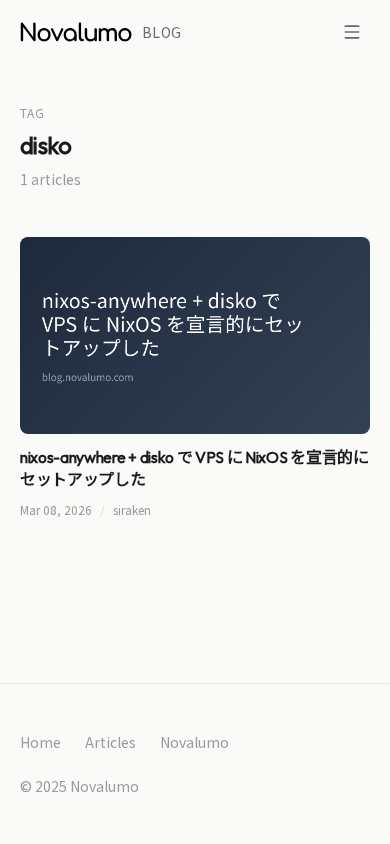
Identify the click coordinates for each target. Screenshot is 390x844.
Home (40, 742)
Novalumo (194, 742)
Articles (110, 742)
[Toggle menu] (352, 32)
